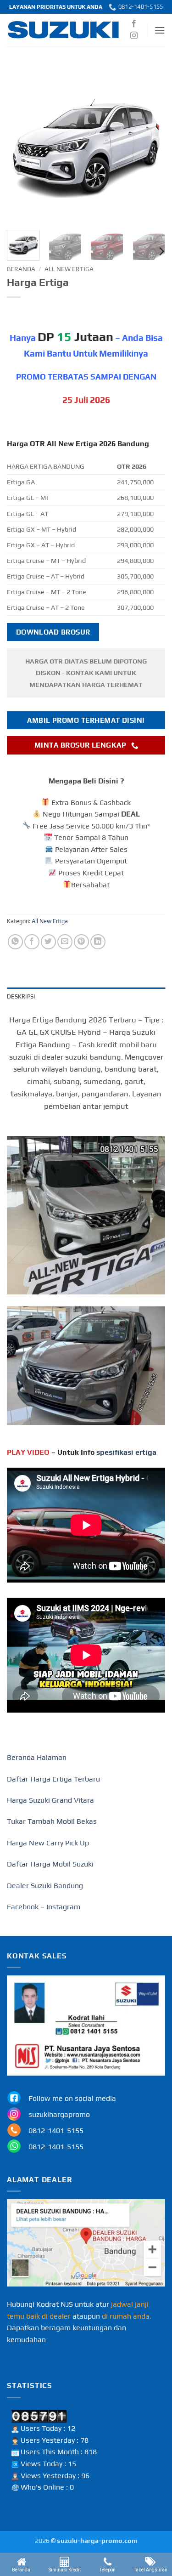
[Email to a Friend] (65, 942)
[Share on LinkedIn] (98, 942)
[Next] (150, 144)
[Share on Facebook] (32, 942)
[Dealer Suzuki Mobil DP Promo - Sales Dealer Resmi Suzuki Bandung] (64, 30)
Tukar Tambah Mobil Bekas (52, 1821)
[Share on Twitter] (48, 942)
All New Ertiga (69, 269)
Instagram (63, 1907)
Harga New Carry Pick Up (48, 1843)
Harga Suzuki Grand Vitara (50, 1800)
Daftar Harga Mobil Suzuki (50, 1864)
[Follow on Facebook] (134, 24)
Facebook (23, 1907)
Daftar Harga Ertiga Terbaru (53, 1779)
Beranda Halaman (37, 1757)
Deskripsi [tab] (21, 996)
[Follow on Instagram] (134, 36)
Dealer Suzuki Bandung (45, 1886)
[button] (160, 30)
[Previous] (22, 144)
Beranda (21, 269)
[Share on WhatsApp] (15, 942)
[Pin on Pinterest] (81, 942)
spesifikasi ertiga (126, 1452)
